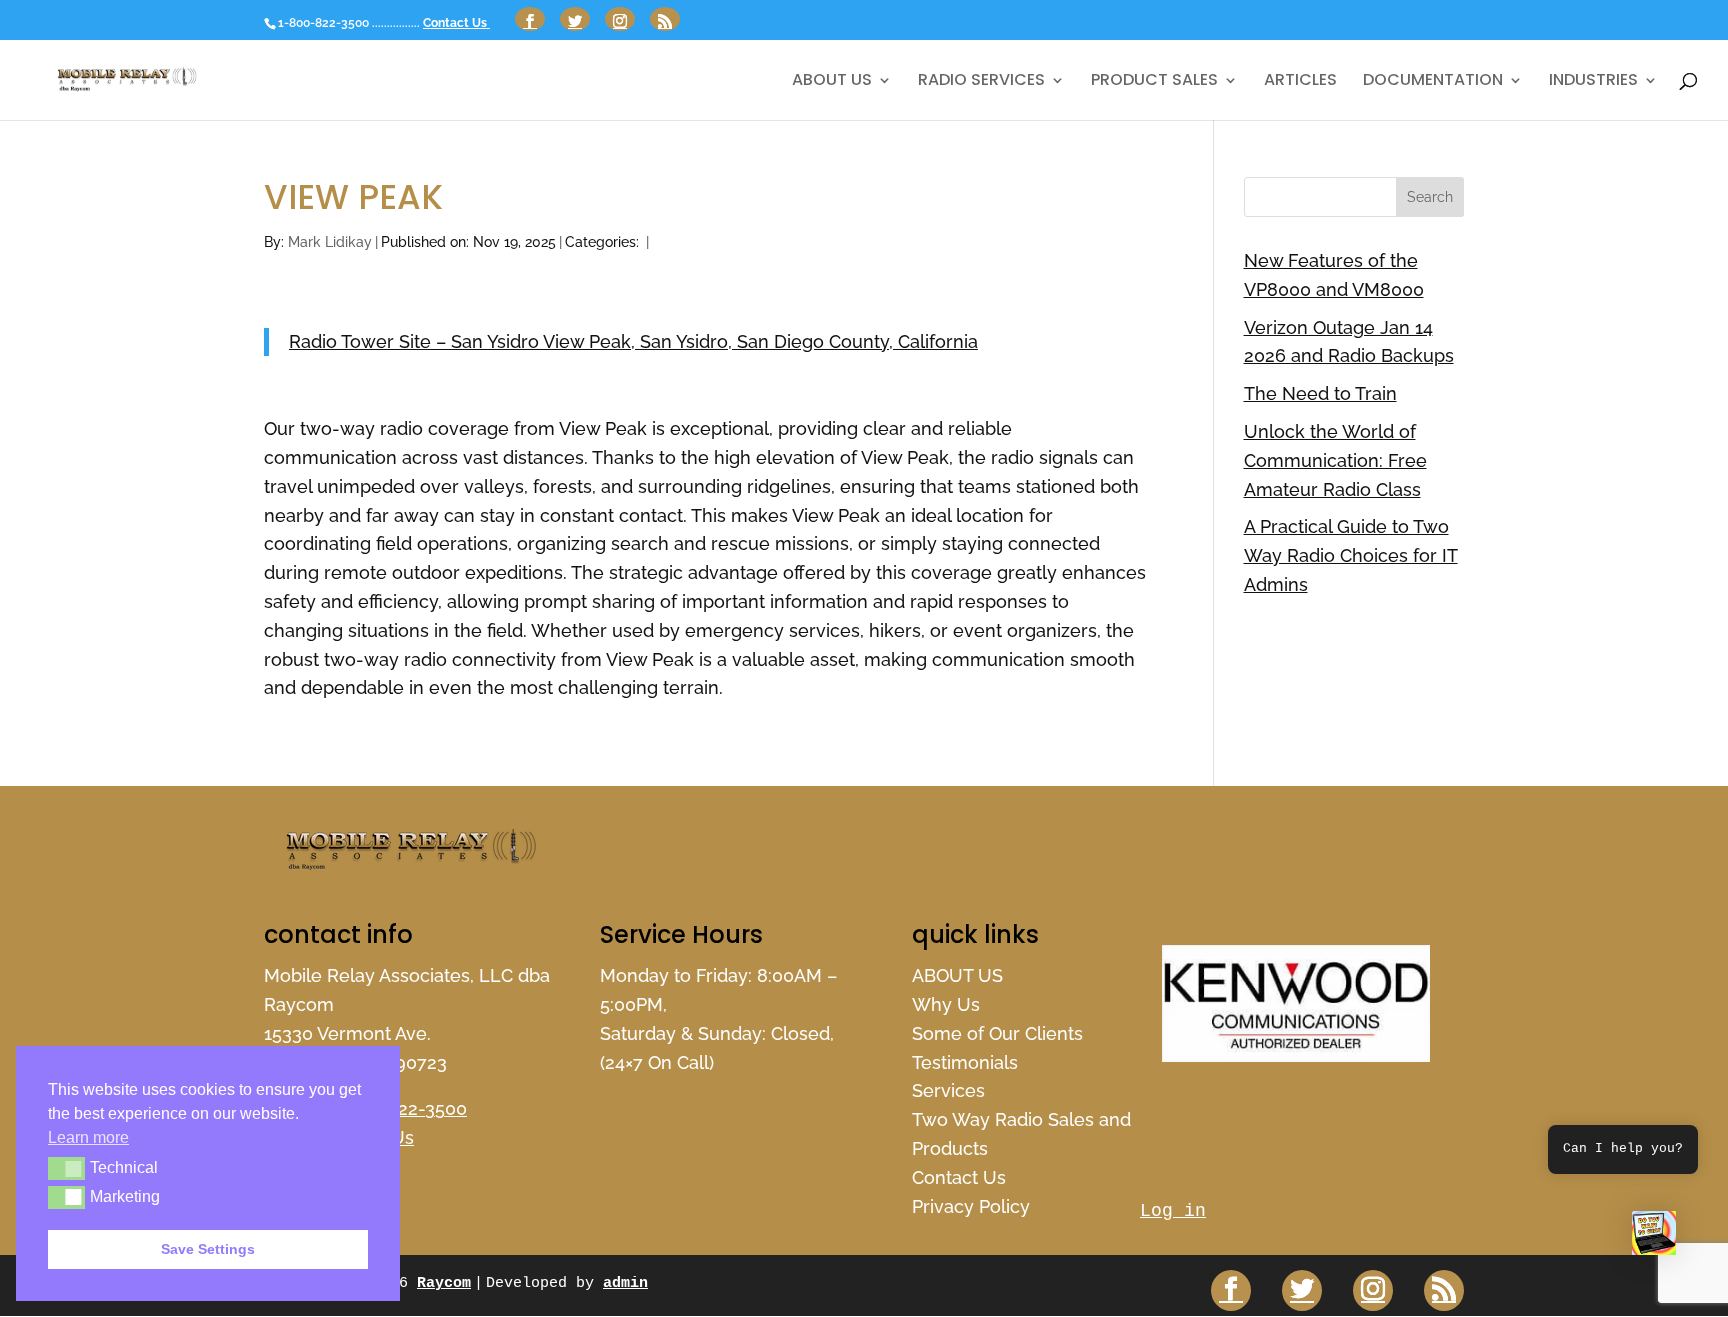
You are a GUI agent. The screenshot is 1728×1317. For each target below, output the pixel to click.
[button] (1654, 1238)
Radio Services (981, 82)
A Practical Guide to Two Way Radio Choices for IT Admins (1351, 555)
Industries (1593, 82)
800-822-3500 (406, 1108)
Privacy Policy (971, 1206)
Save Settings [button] (208, 1249)
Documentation (1433, 82)
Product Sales (1154, 82)
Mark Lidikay (330, 242)
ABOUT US (832, 82)
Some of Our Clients (997, 1033)
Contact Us (456, 23)
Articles (1300, 82)
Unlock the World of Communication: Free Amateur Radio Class (1335, 460)
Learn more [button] (88, 1137)
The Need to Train (1320, 393)
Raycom (444, 1283)
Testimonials (965, 1062)
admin (625, 1283)
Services (948, 1090)
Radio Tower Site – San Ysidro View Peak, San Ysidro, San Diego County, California (633, 341)
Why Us (946, 1004)
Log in (1173, 1211)
